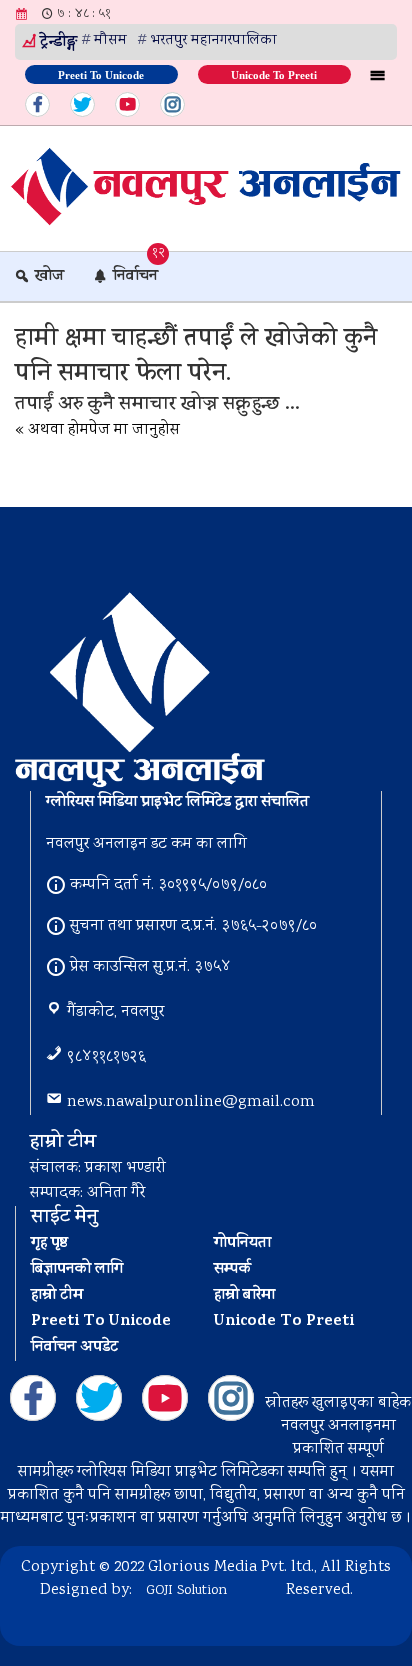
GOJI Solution (186, 1591)
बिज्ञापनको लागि (77, 1270)
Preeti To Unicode (101, 73)
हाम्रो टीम (57, 1296)
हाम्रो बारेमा (244, 1296)
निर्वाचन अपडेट (74, 1348)
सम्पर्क (232, 1270)
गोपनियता (242, 1244)
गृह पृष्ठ (49, 1244)
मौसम (110, 41)
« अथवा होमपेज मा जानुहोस (97, 430)
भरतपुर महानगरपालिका (213, 41)
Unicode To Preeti (274, 73)
